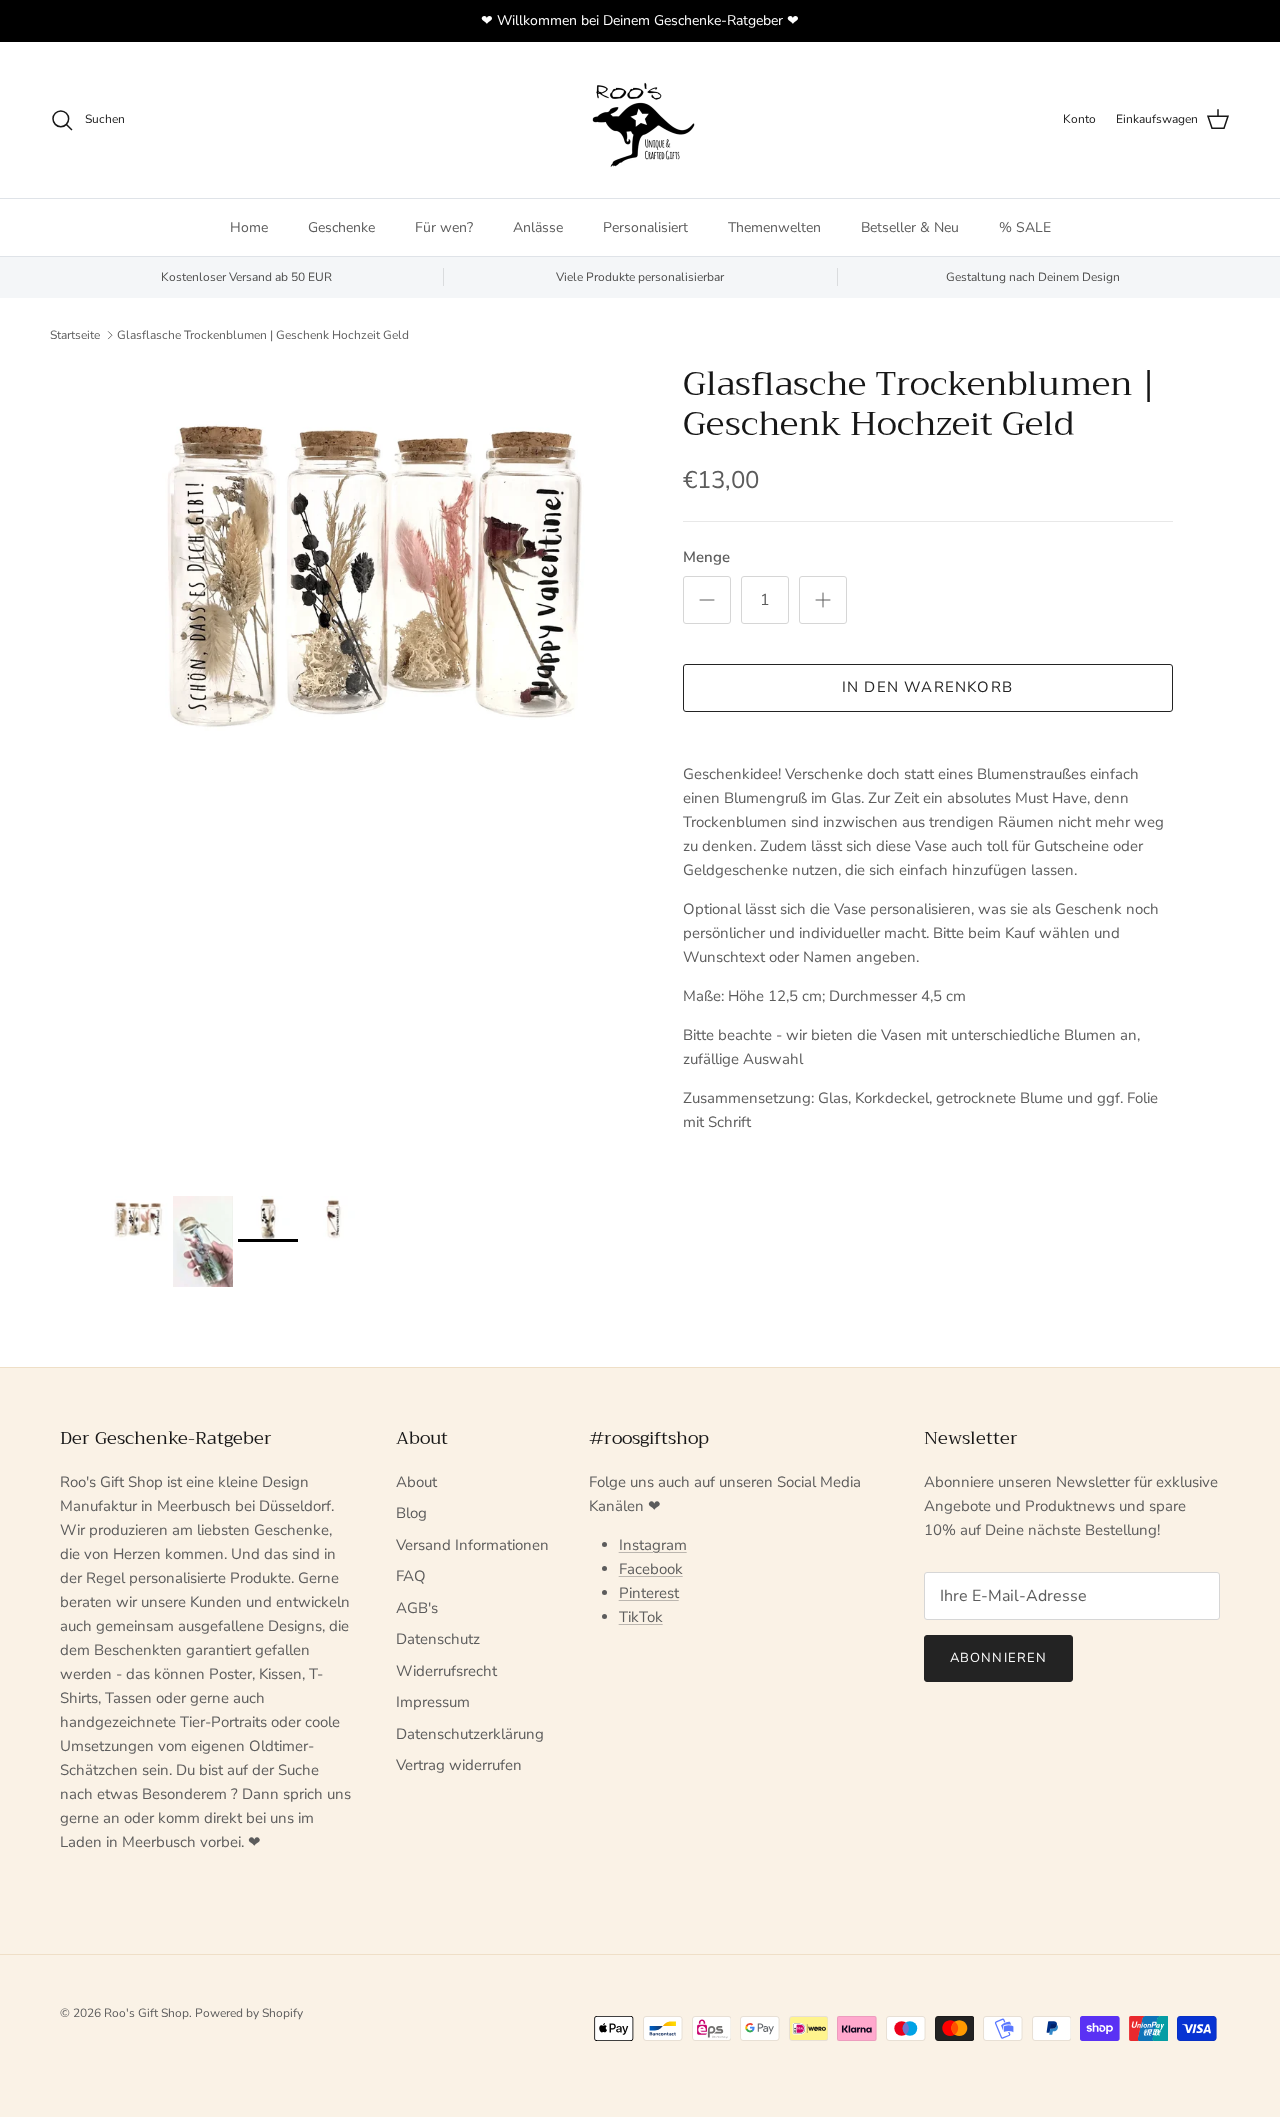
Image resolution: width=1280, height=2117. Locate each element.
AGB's (417, 1608)
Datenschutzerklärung (470, 1734)
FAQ (411, 1576)
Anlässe (538, 227)
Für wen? (444, 227)
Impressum (433, 1702)
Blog (411, 1513)
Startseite (75, 335)
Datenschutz (438, 1639)
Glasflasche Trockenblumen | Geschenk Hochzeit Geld (263, 335)
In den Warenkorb (927, 687)
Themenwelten (774, 227)
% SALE (1025, 227)
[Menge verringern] (707, 600)
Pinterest (649, 1593)
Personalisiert (645, 227)
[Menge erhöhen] (823, 600)
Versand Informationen (472, 1545)
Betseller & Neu (910, 227)
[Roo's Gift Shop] (640, 120)
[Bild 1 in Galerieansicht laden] (373, 569)
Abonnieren (998, 1658)
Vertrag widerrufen (459, 1765)
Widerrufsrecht (446, 1671)
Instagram (653, 1545)
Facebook (651, 1569)
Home (249, 227)
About (416, 1482)
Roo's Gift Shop (146, 2013)
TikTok (641, 1617)
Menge (706, 557)
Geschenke (341, 227)
